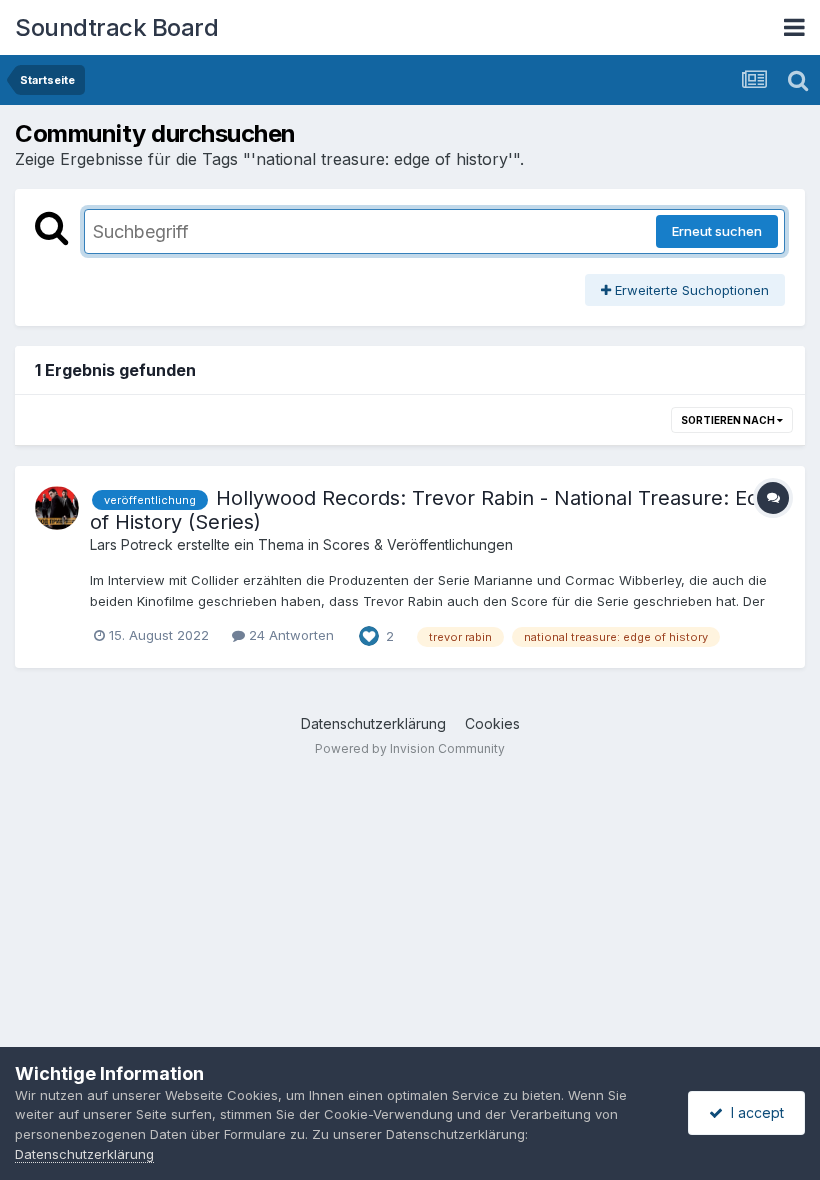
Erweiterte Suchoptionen (690, 290)
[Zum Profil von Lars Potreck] (57, 508)
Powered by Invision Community (410, 748)
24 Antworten (289, 635)
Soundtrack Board (116, 27)
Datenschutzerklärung (373, 723)
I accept (753, 1112)
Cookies (492, 723)
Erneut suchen (717, 231)
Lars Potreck (131, 544)
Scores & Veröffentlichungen (418, 544)
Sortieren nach (729, 420)
